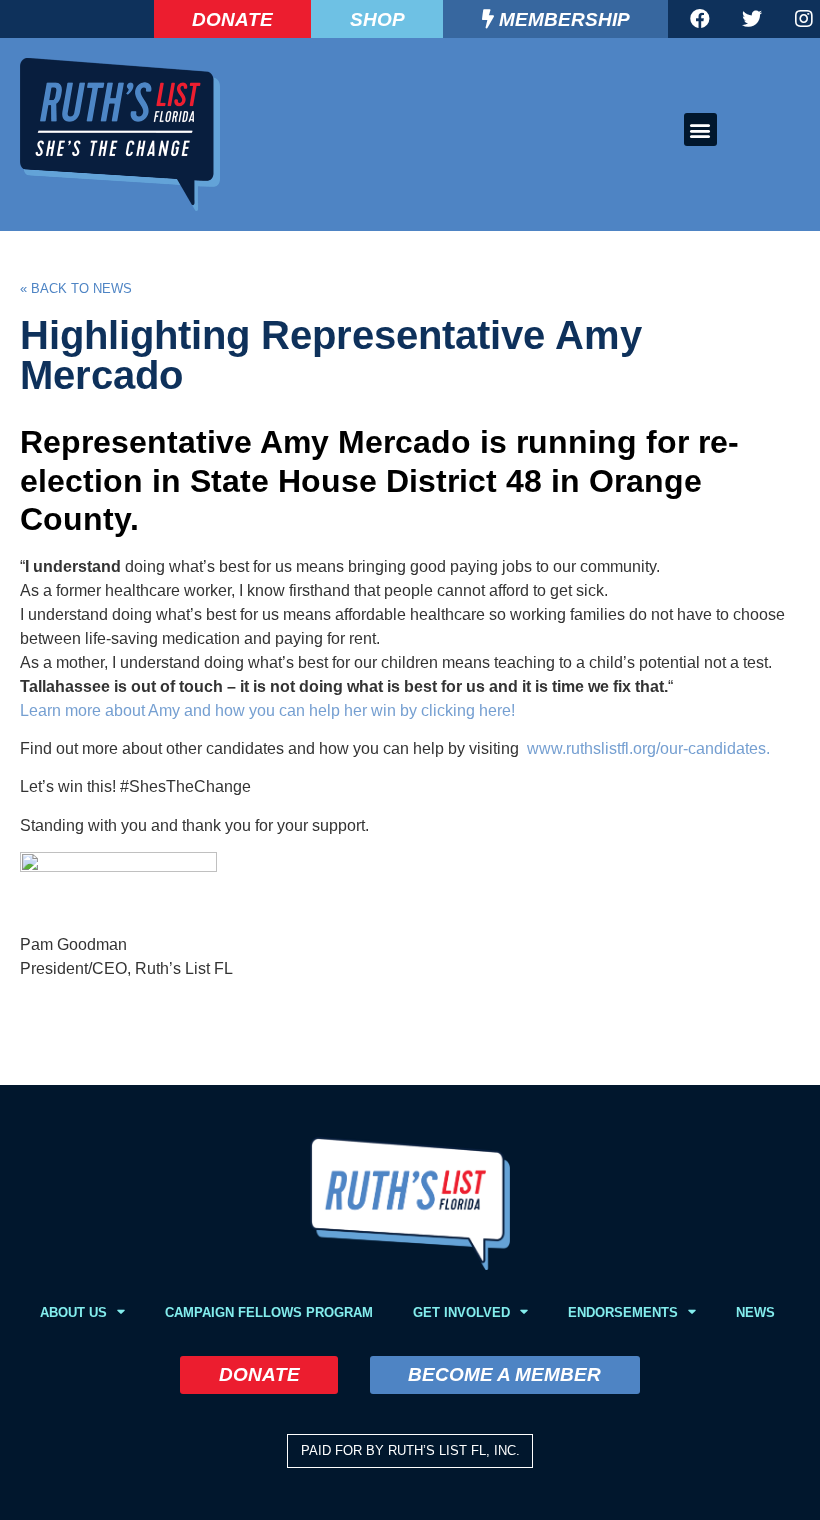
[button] (700, 129)
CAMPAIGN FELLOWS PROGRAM (269, 1312)
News (755, 1312)
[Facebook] (700, 19)
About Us (73, 1312)
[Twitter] (752, 19)
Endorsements (623, 1312)
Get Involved (461, 1312)
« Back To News (76, 288)
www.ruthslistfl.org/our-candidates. (646, 748)
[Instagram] (804, 19)
